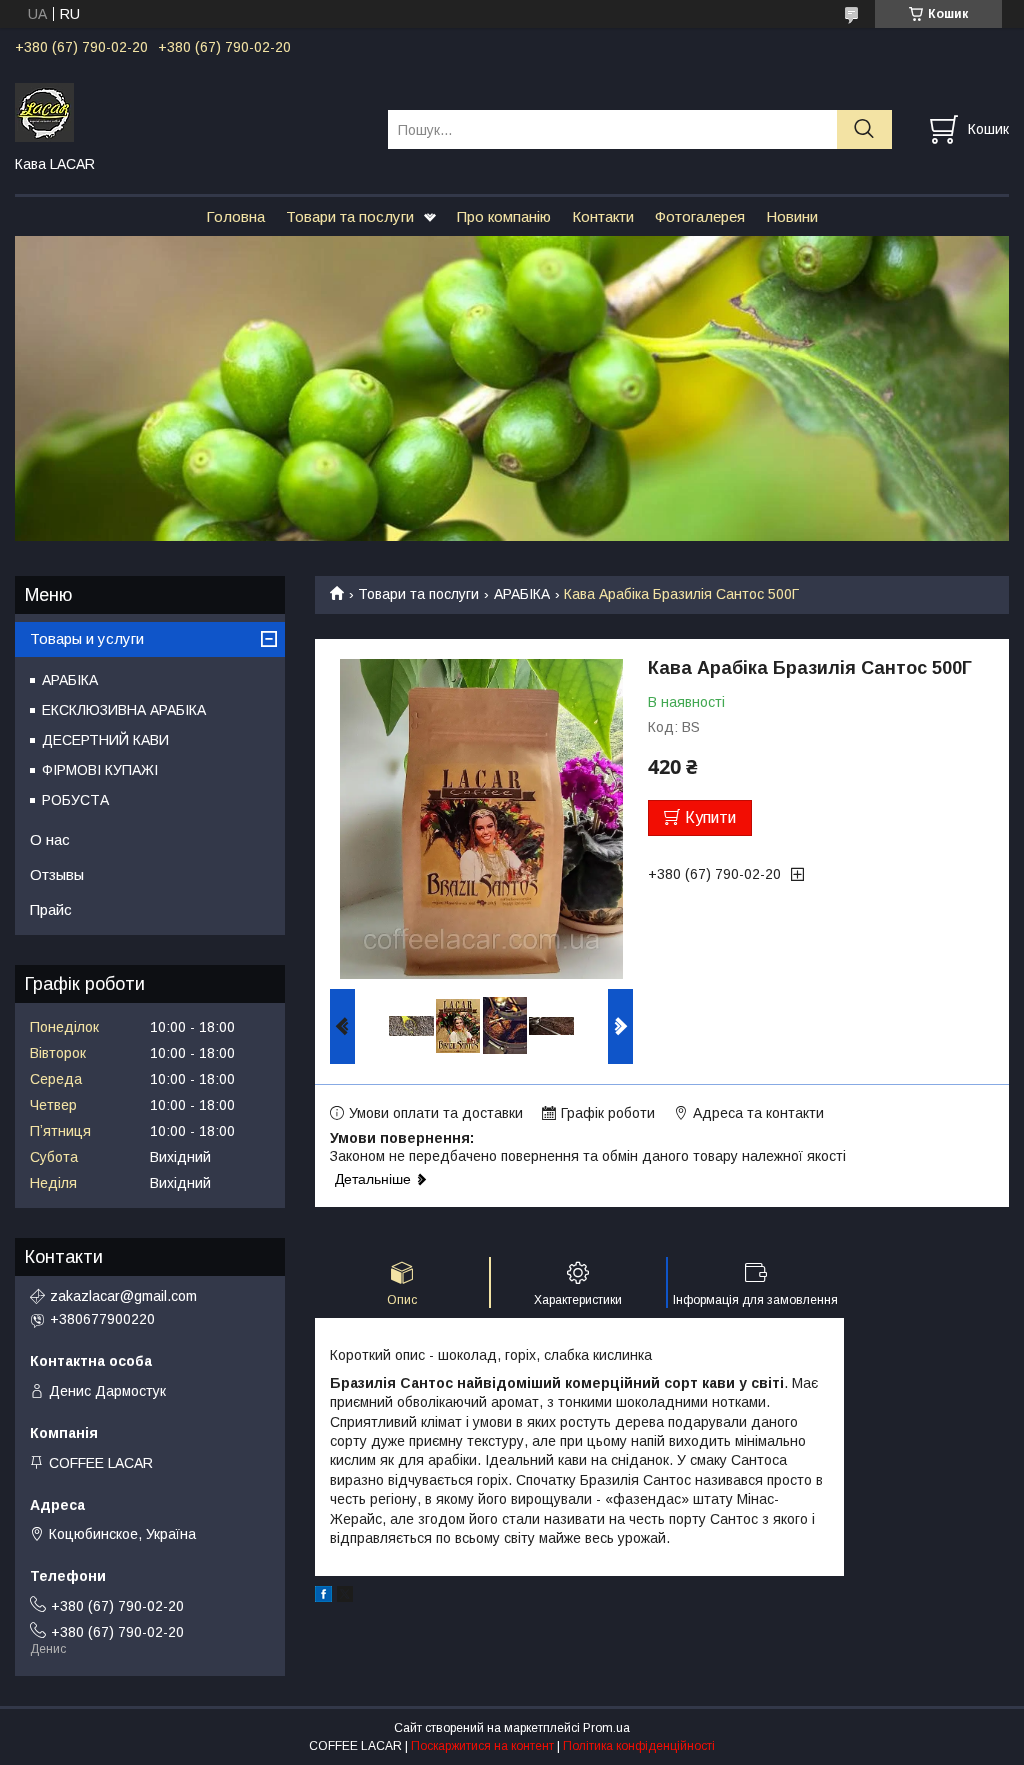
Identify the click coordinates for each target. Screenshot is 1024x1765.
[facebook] (323, 1597)
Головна (235, 216)
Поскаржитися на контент (482, 1746)
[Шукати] (864, 129)
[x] (345, 1597)
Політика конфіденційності (639, 1746)
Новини (792, 216)
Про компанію (504, 216)
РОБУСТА (75, 800)
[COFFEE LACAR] (189, 111)
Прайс (51, 909)
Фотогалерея (700, 216)
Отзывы (57, 874)
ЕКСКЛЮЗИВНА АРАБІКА (124, 710)
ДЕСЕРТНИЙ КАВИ (105, 740)
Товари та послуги (350, 216)
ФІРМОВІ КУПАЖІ (100, 770)
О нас (50, 839)
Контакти (603, 216)
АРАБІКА (522, 594)
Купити (710, 817)
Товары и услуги (87, 638)
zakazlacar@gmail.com (123, 1296)
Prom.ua (606, 1728)
